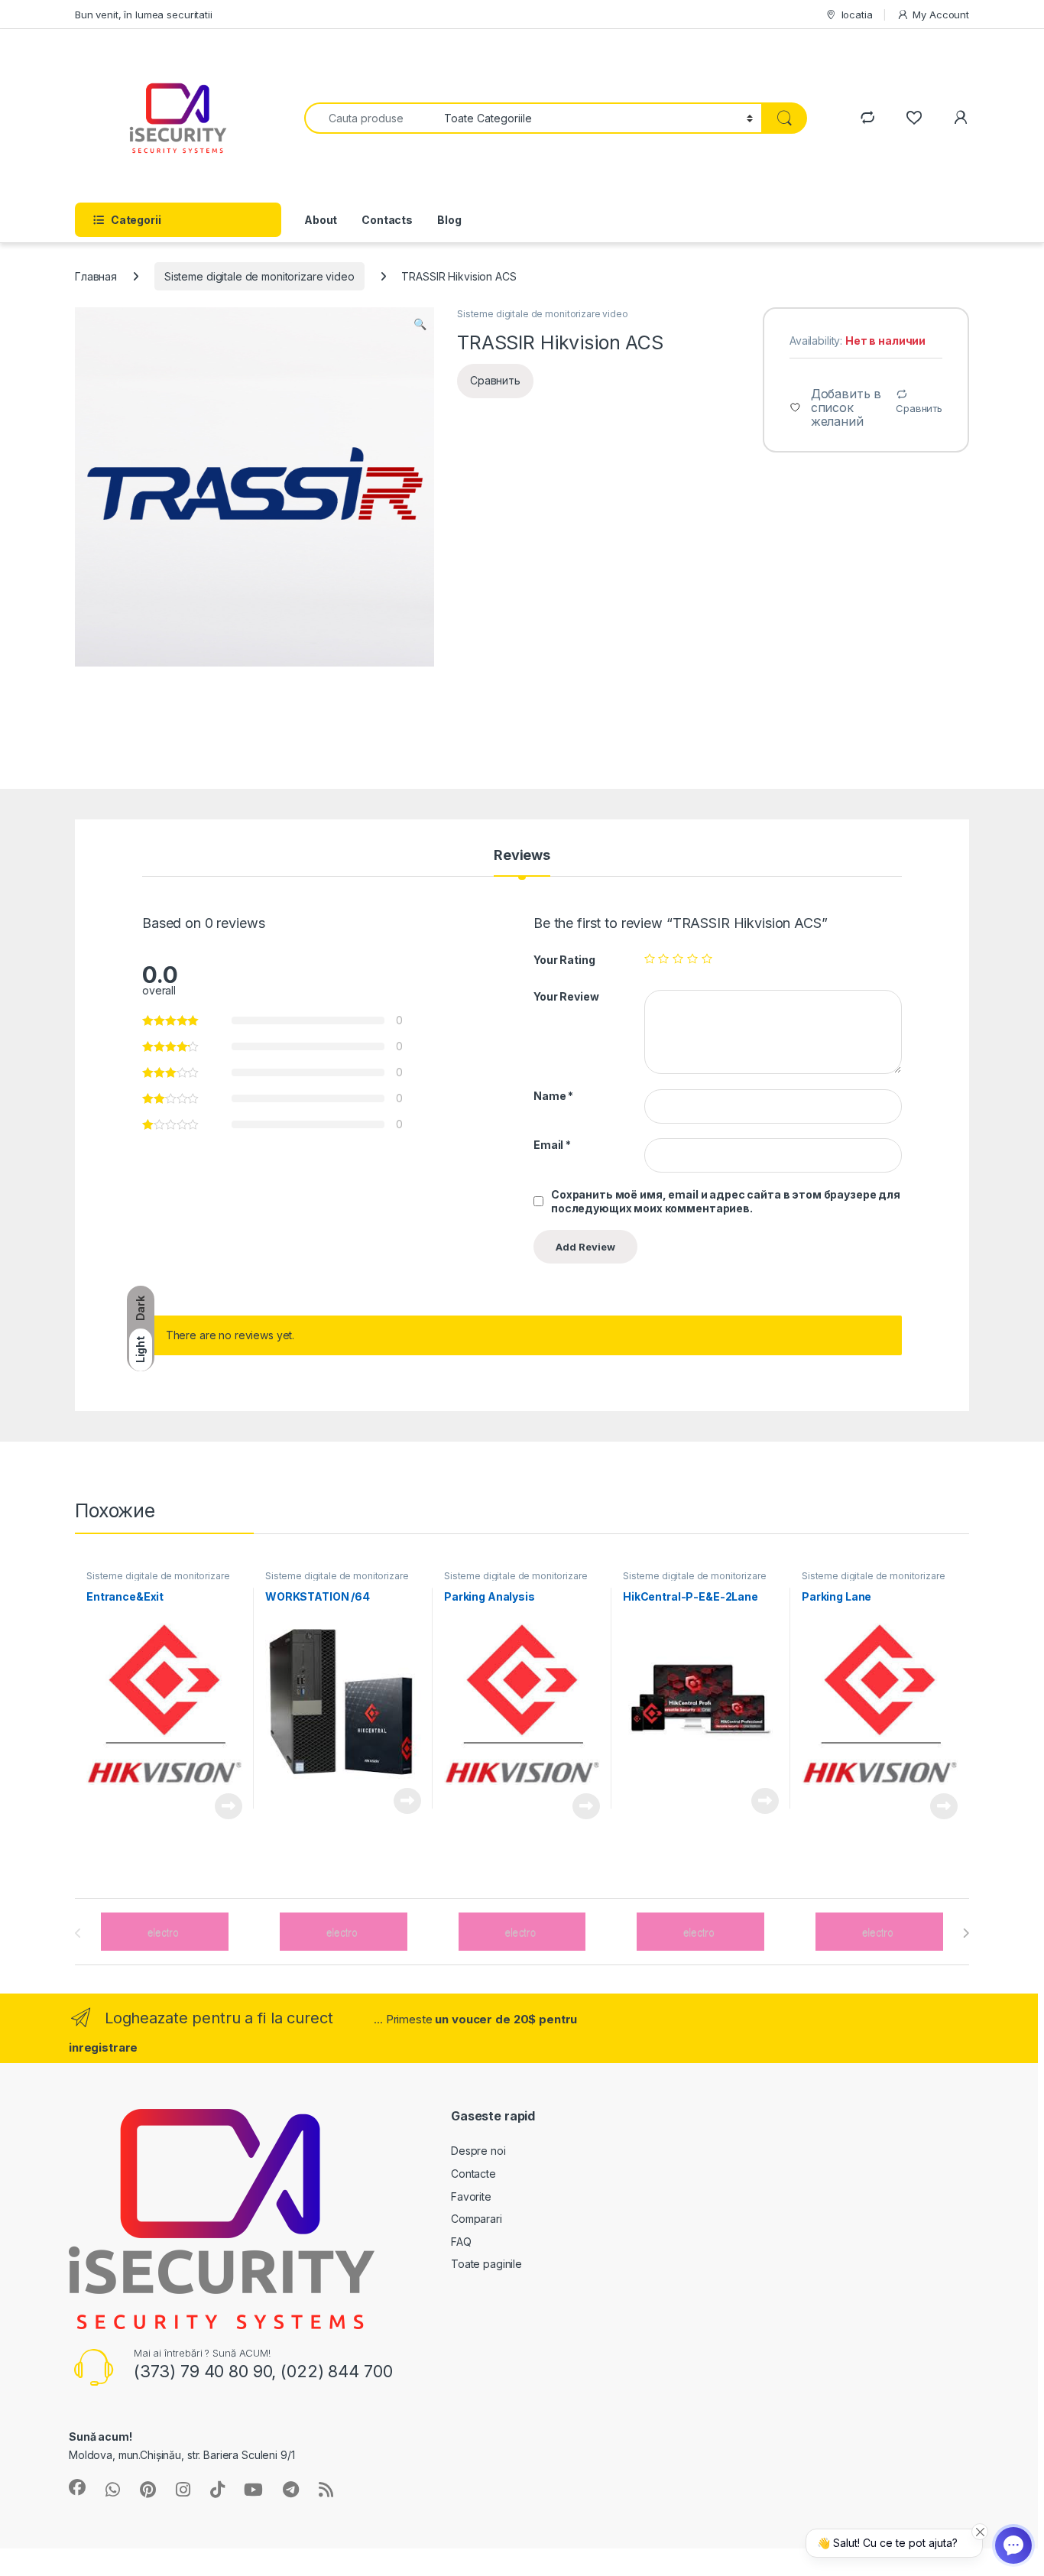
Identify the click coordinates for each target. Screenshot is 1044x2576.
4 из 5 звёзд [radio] (692, 959)
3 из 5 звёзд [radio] (678, 959)
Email (552, 1145)
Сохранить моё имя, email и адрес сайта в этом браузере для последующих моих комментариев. (726, 1201)
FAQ (461, 2242)
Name (553, 1096)
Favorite (471, 2196)
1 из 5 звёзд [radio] (650, 959)
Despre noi (478, 2151)
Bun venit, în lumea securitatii (144, 15)
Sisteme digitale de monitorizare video (259, 276)
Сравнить (919, 408)
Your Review (566, 996)
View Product (223, 1806)
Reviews (522, 856)
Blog (449, 220)
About (321, 220)
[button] (420, 324)
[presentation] (966, 1933)
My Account (941, 15)
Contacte (473, 2174)
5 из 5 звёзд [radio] (707, 959)
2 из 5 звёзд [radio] (663, 959)
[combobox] (370, 118)
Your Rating (564, 960)
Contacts (387, 220)
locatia (857, 15)
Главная (96, 276)
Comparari (477, 2219)
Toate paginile (486, 2264)
